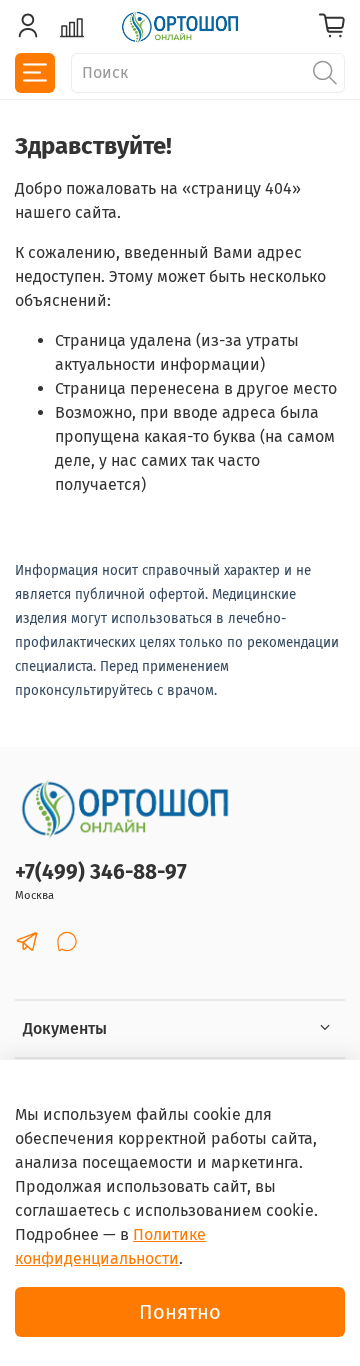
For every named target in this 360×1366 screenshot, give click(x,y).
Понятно (180, 1312)
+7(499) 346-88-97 (101, 872)
